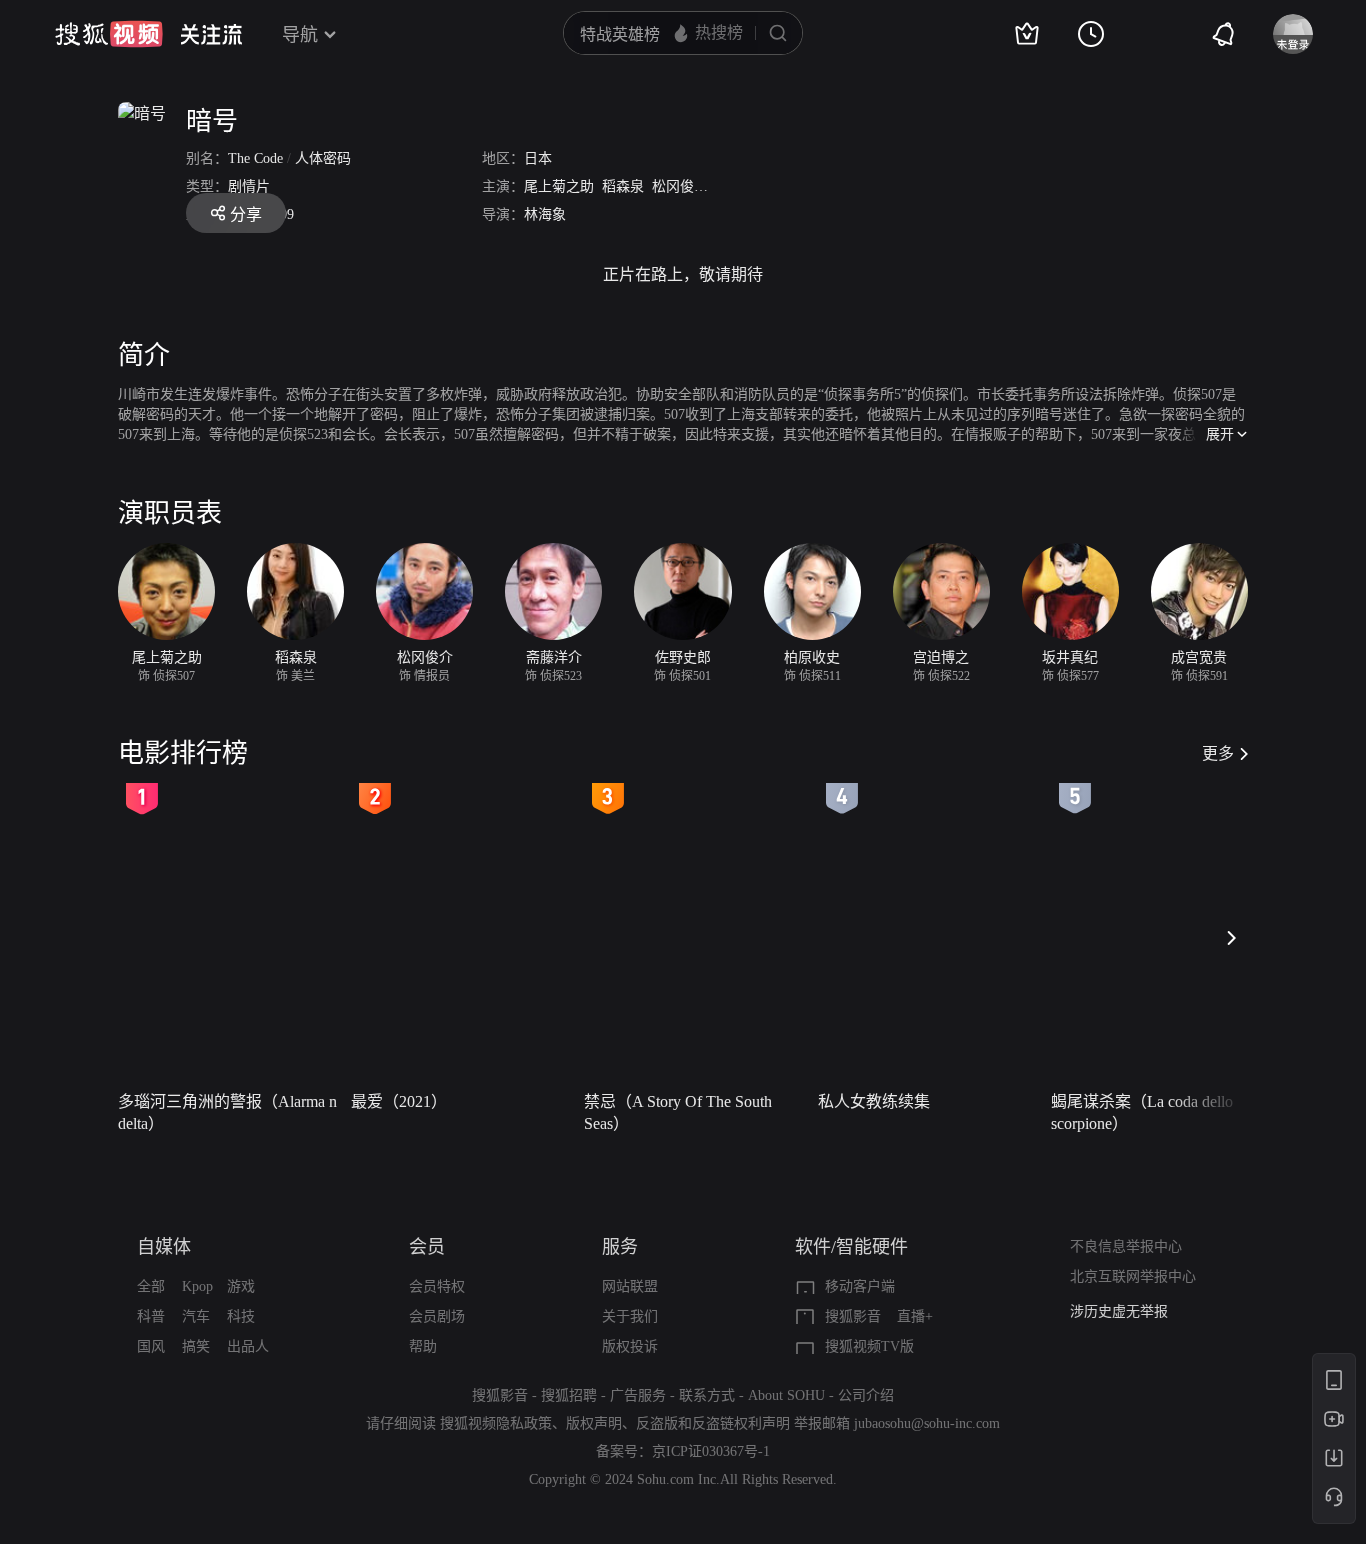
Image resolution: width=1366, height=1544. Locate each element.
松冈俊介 (680, 186)
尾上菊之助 (559, 186)
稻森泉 (623, 186)
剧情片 (249, 186)
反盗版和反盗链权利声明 (713, 1423)
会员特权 (437, 1286)
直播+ (915, 1316)
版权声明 (594, 1423)
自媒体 (164, 1247)
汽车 (196, 1316)
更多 (1218, 753)
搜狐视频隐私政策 (496, 1423)
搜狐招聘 (569, 1395)
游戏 (241, 1286)
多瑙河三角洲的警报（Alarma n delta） (227, 1112)
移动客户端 (860, 1286)
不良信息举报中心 (1126, 1246)
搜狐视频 (109, 34)
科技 (241, 1316)
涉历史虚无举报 (1119, 1311)
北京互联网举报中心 (1133, 1276)
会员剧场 (437, 1316)
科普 (151, 1316)
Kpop (197, 1286)
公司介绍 (866, 1395)
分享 (246, 214)
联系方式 (707, 1395)
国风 (151, 1346)
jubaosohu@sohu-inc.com (927, 1423)
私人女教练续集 (874, 1101)
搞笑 (196, 1346)
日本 (538, 158)
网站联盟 (630, 1286)
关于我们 (630, 1316)
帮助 (423, 1346)
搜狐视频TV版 (869, 1346)
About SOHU (786, 1395)
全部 (151, 1286)
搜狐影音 (853, 1316)
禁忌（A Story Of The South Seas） (678, 1112)
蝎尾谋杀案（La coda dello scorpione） (1142, 1112)
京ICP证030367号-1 (711, 1451)
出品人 (248, 1346)
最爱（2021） (399, 1101)
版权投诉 (630, 1346)
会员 (427, 1247)
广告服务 (638, 1395)
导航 (300, 35)
